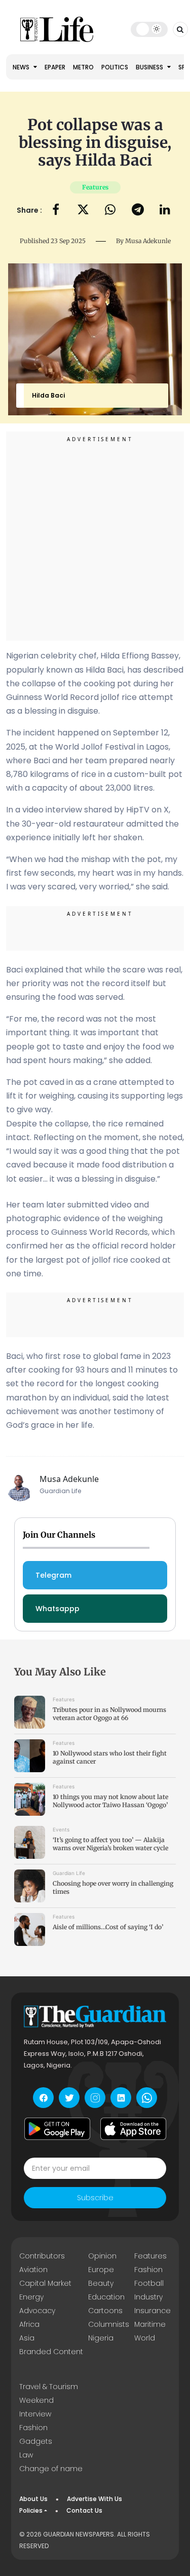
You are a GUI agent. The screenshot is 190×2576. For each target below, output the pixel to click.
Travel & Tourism (49, 2387)
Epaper (55, 67)
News (22, 67)
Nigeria (101, 2338)
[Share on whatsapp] (110, 210)
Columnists (109, 2324)
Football (149, 2283)
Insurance (153, 2311)
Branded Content (51, 2352)
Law (26, 2455)
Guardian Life (69, 1873)
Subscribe (95, 2198)
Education (106, 2297)
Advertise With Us (94, 2499)
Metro (83, 67)
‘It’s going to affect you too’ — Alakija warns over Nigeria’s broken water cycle (110, 1844)
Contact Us (84, 2510)
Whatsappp (58, 1609)
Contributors (42, 2256)
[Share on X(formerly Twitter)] (83, 210)
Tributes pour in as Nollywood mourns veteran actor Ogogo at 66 (109, 1714)
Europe (101, 2270)
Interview (35, 2414)
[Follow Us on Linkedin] (121, 2098)
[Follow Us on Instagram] (95, 2098)
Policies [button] (31, 2510)
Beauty (101, 2283)
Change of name (51, 2469)
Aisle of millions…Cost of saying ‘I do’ (108, 1927)
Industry (148, 2297)
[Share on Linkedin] (165, 210)
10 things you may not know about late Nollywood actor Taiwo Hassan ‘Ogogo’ (110, 1801)
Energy (31, 2297)
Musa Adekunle (148, 241)
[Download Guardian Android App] (57, 2129)
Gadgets (36, 2441)
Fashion (148, 2270)
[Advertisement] (95, 538)
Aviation (33, 2270)
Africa (29, 2324)
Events (61, 1829)
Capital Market (45, 2283)
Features (95, 187)
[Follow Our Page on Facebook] (43, 2098)
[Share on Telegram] (138, 210)
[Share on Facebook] (56, 210)
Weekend (36, 2400)
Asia (27, 2338)
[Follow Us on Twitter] (69, 2098)
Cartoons (105, 2311)
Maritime (150, 2324)
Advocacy (37, 2311)
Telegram (53, 1575)
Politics (115, 67)
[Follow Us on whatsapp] (147, 2098)
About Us (33, 2499)
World (145, 2338)
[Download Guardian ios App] (133, 2129)
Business (150, 67)
